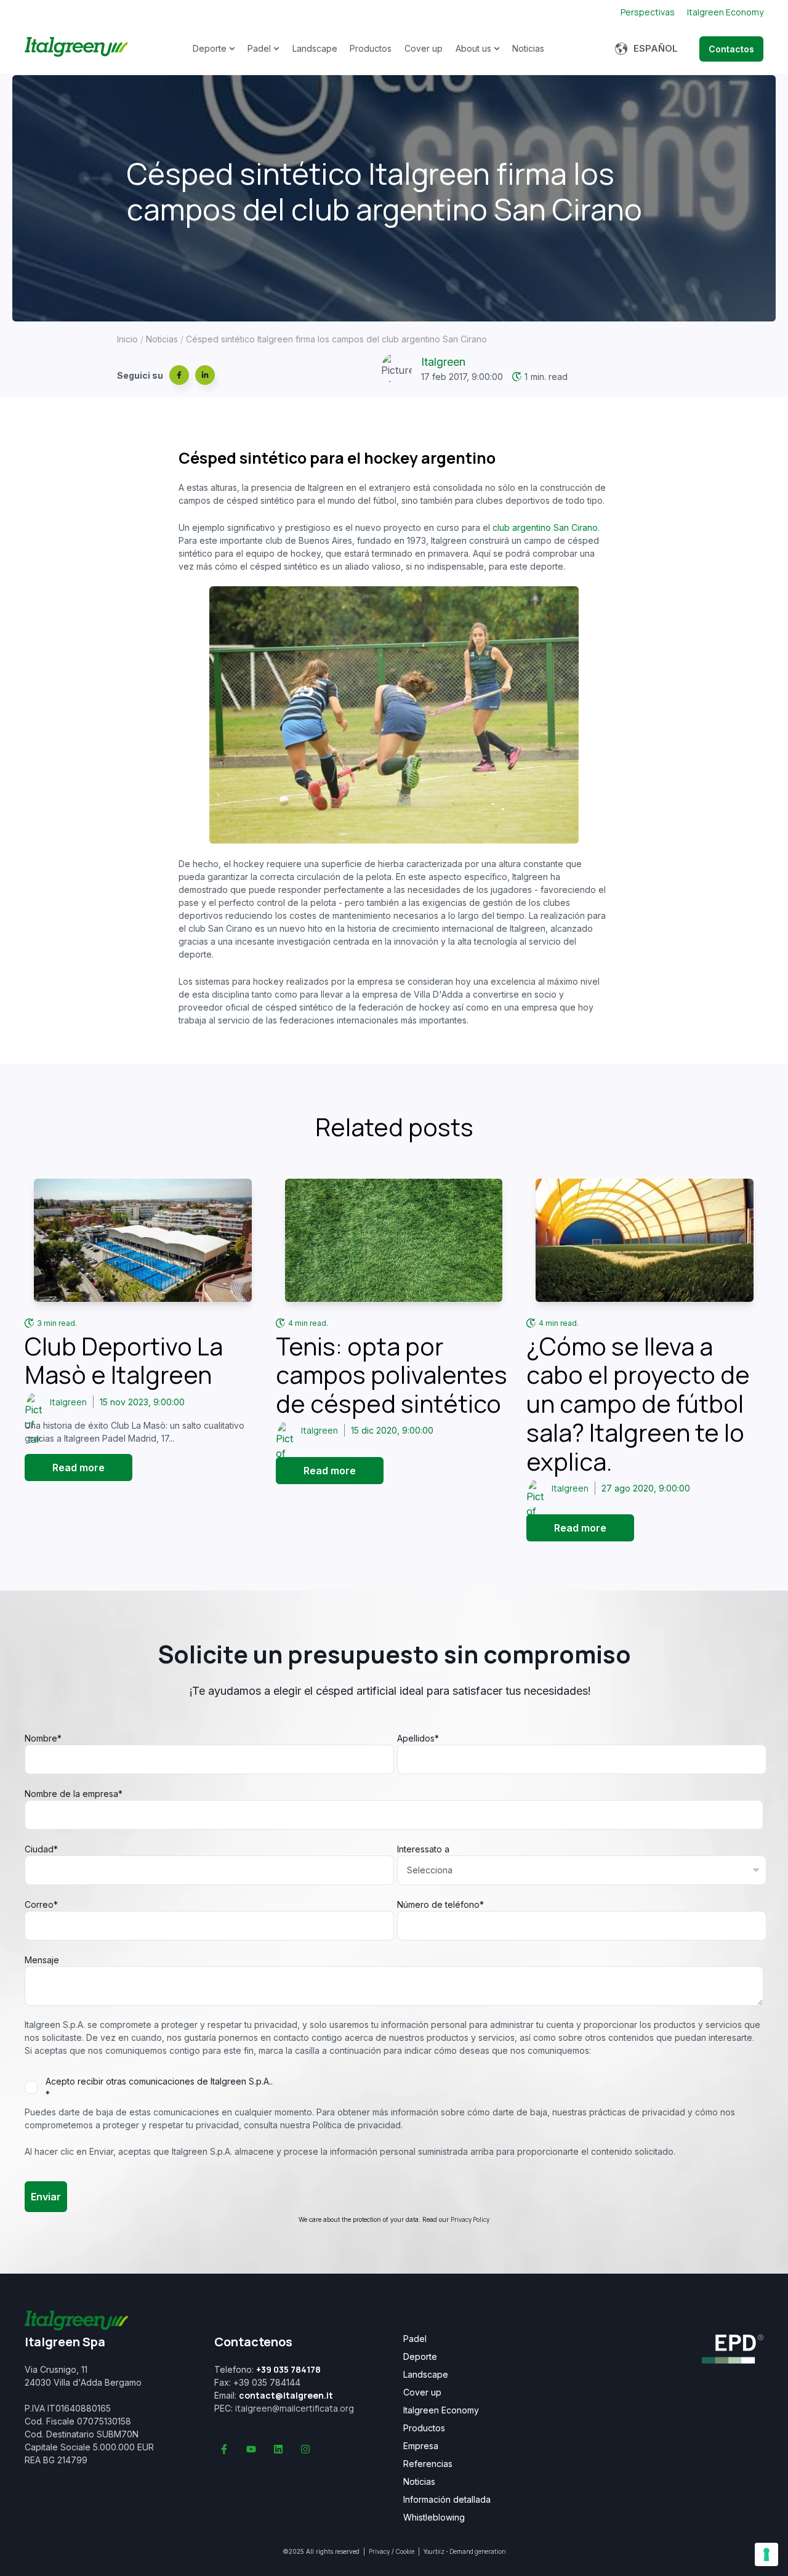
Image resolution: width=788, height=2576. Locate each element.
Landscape (315, 48)
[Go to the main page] (76, 49)
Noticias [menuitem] (419, 2482)
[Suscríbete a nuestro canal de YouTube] (251, 2449)
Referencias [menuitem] (428, 2464)
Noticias (528, 48)
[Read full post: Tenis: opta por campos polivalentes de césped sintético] (394, 1240)
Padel (259, 48)
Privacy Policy (470, 2219)
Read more (78, 1468)
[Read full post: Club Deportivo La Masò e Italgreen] (143, 1240)
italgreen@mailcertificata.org (295, 2408)
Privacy (379, 2551)
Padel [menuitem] (415, 2339)
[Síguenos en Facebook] (224, 2449)
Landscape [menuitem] (426, 2375)
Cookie (405, 2551)
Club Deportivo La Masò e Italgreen (124, 1361)
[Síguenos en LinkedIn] (278, 2449)
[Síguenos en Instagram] (305, 2449)
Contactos (731, 49)
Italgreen (443, 362)
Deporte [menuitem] (420, 2357)
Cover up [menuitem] (422, 2392)
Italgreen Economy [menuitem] (441, 2410)
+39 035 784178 (288, 2369)
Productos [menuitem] (424, 2428)
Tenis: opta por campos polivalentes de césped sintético (392, 1375)
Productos (371, 48)
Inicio (127, 339)
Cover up (424, 48)
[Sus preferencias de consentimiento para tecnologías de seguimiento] (766, 2554)
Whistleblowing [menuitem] (434, 2517)
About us (473, 48)
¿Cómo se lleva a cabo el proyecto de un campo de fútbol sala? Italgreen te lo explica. (638, 1404)
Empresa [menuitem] (421, 2446)
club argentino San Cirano (545, 527)
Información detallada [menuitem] (447, 2500)
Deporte (210, 48)
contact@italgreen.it (286, 2395)
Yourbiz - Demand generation (464, 2551)
